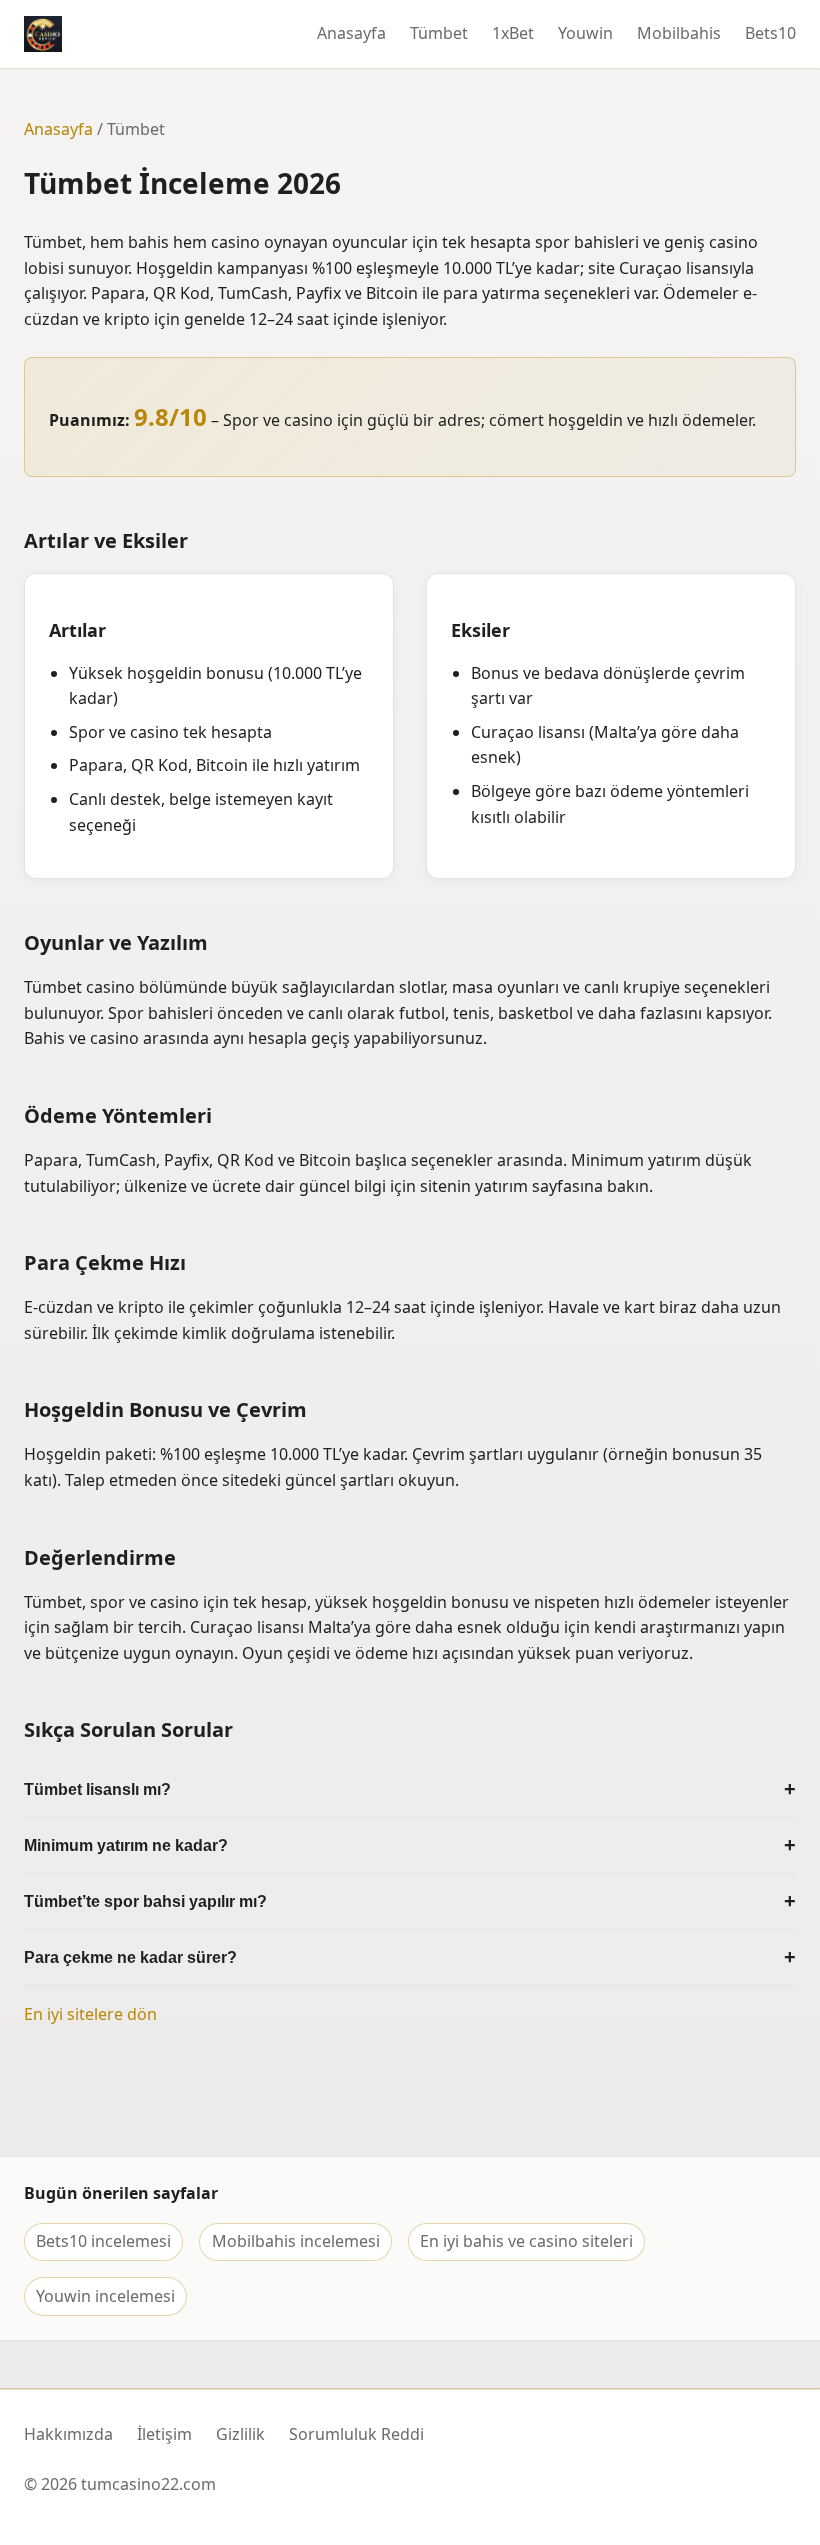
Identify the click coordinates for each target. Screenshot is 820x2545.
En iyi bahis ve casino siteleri (526, 2241)
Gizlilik (240, 2434)
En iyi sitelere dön (90, 2014)
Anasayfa (351, 33)
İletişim (164, 2434)
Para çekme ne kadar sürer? (130, 1957)
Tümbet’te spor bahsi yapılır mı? (145, 1901)
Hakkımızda (68, 2434)
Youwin (585, 33)
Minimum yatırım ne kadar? (126, 1845)
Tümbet (439, 33)
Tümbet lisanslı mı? (97, 1789)
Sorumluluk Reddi (356, 2434)
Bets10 (770, 33)
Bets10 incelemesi (103, 2241)
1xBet (513, 33)
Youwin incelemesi (105, 2296)
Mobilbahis (679, 33)
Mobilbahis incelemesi (296, 2241)
